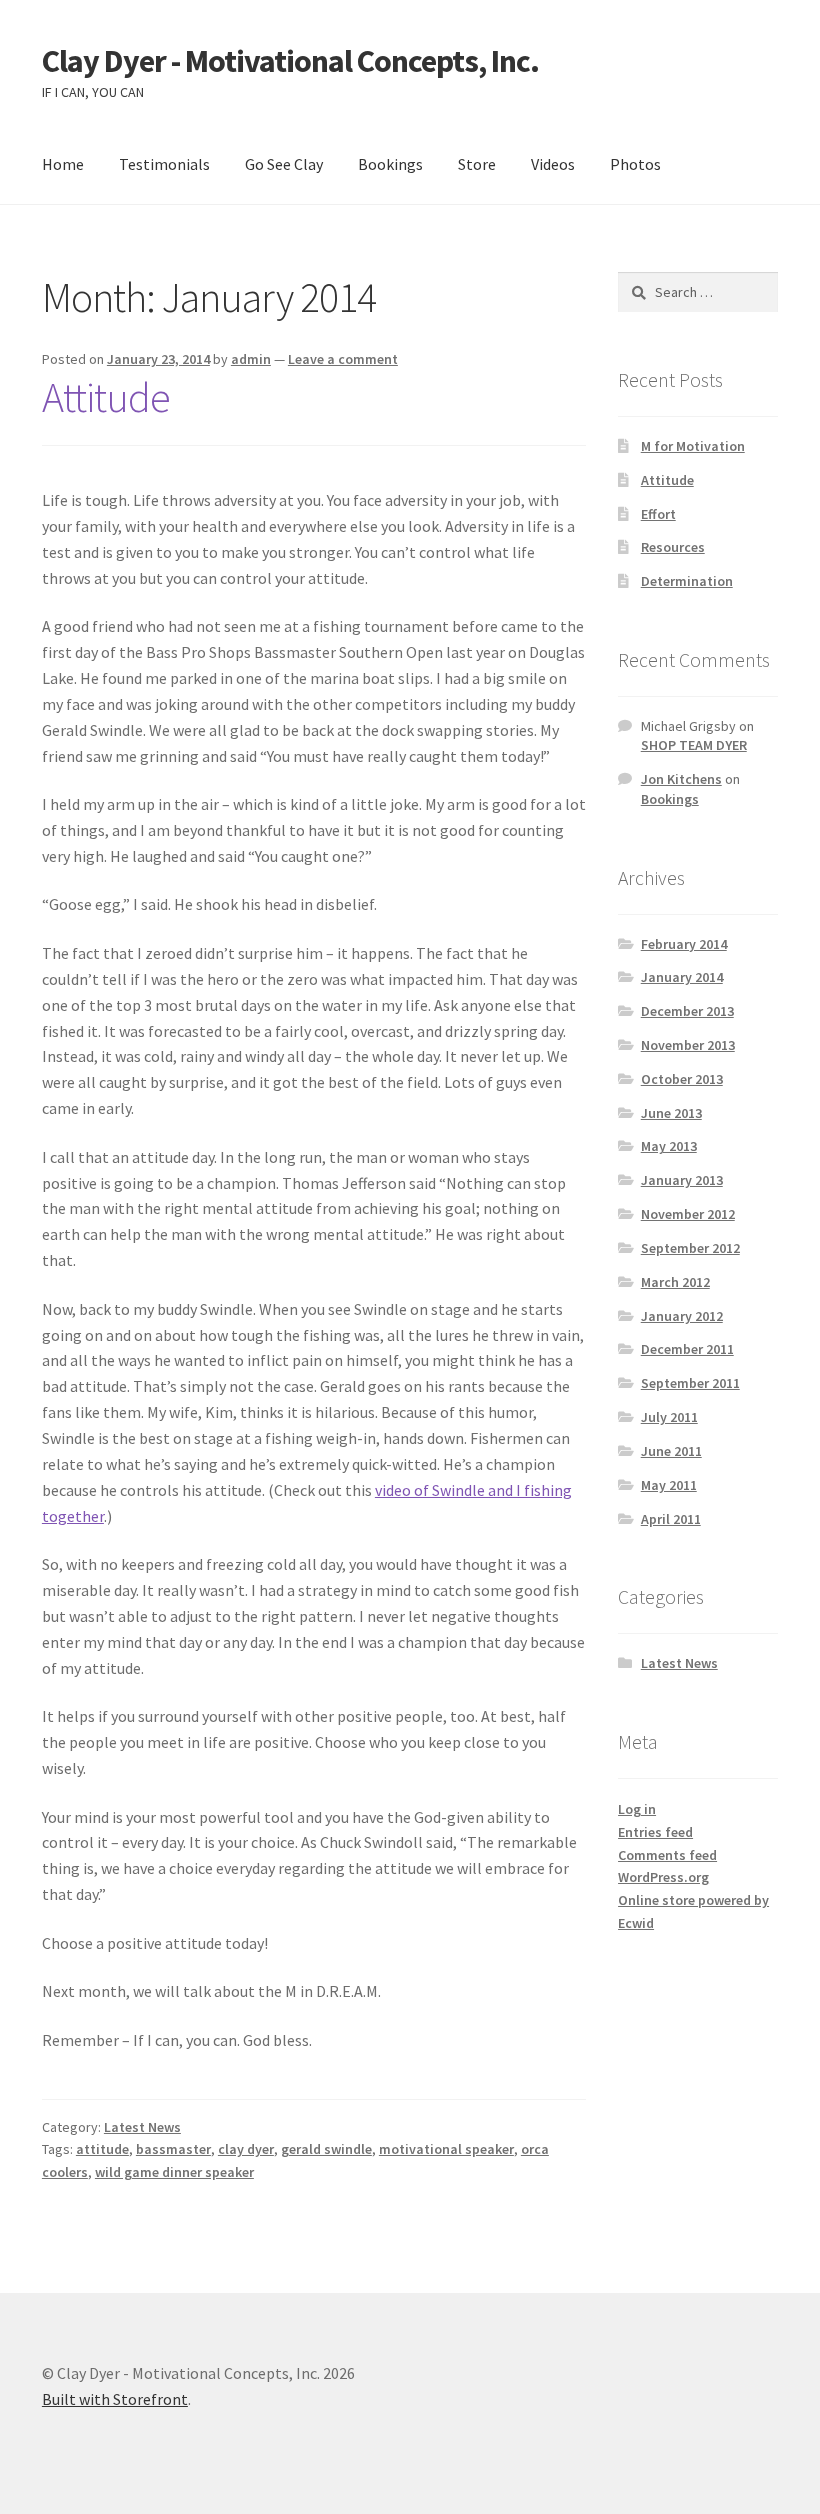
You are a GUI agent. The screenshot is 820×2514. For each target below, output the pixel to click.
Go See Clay (284, 164)
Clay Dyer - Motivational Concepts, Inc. (290, 61)
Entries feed (655, 1832)
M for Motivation (693, 446)
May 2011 (669, 1485)
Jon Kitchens (681, 779)
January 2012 (682, 1316)
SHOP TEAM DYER (694, 745)
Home (63, 164)
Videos (553, 164)
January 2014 (682, 977)
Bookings (390, 164)
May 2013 (669, 1146)
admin (251, 359)
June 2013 (671, 1113)
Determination (687, 581)
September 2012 (690, 1248)
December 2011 (687, 1349)
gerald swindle (326, 2149)
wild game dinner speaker (174, 2172)
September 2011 (690, 1383)
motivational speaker (446, 2149)
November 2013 (688, 1045)
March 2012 (675, 1282)
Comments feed (667, 1855)
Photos (635, 164)
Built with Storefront (115, 2399)
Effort (658, 514)
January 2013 (682, 1180)
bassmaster (173, 2149)
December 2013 (687, 1011)
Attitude (106, 397)
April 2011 (671, 1519)
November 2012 (688, 1214)
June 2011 (671, 1451)
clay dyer (246, 2149)
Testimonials (164, 164)
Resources (673, 547)
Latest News (142, 2127)
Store (477, 164)
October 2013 (682, 1079)
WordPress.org (663, 1877)
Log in (637, 1809)
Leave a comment (343, 359)
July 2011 (669, 1417)
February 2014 (684, 944)
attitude (102, 2149)
